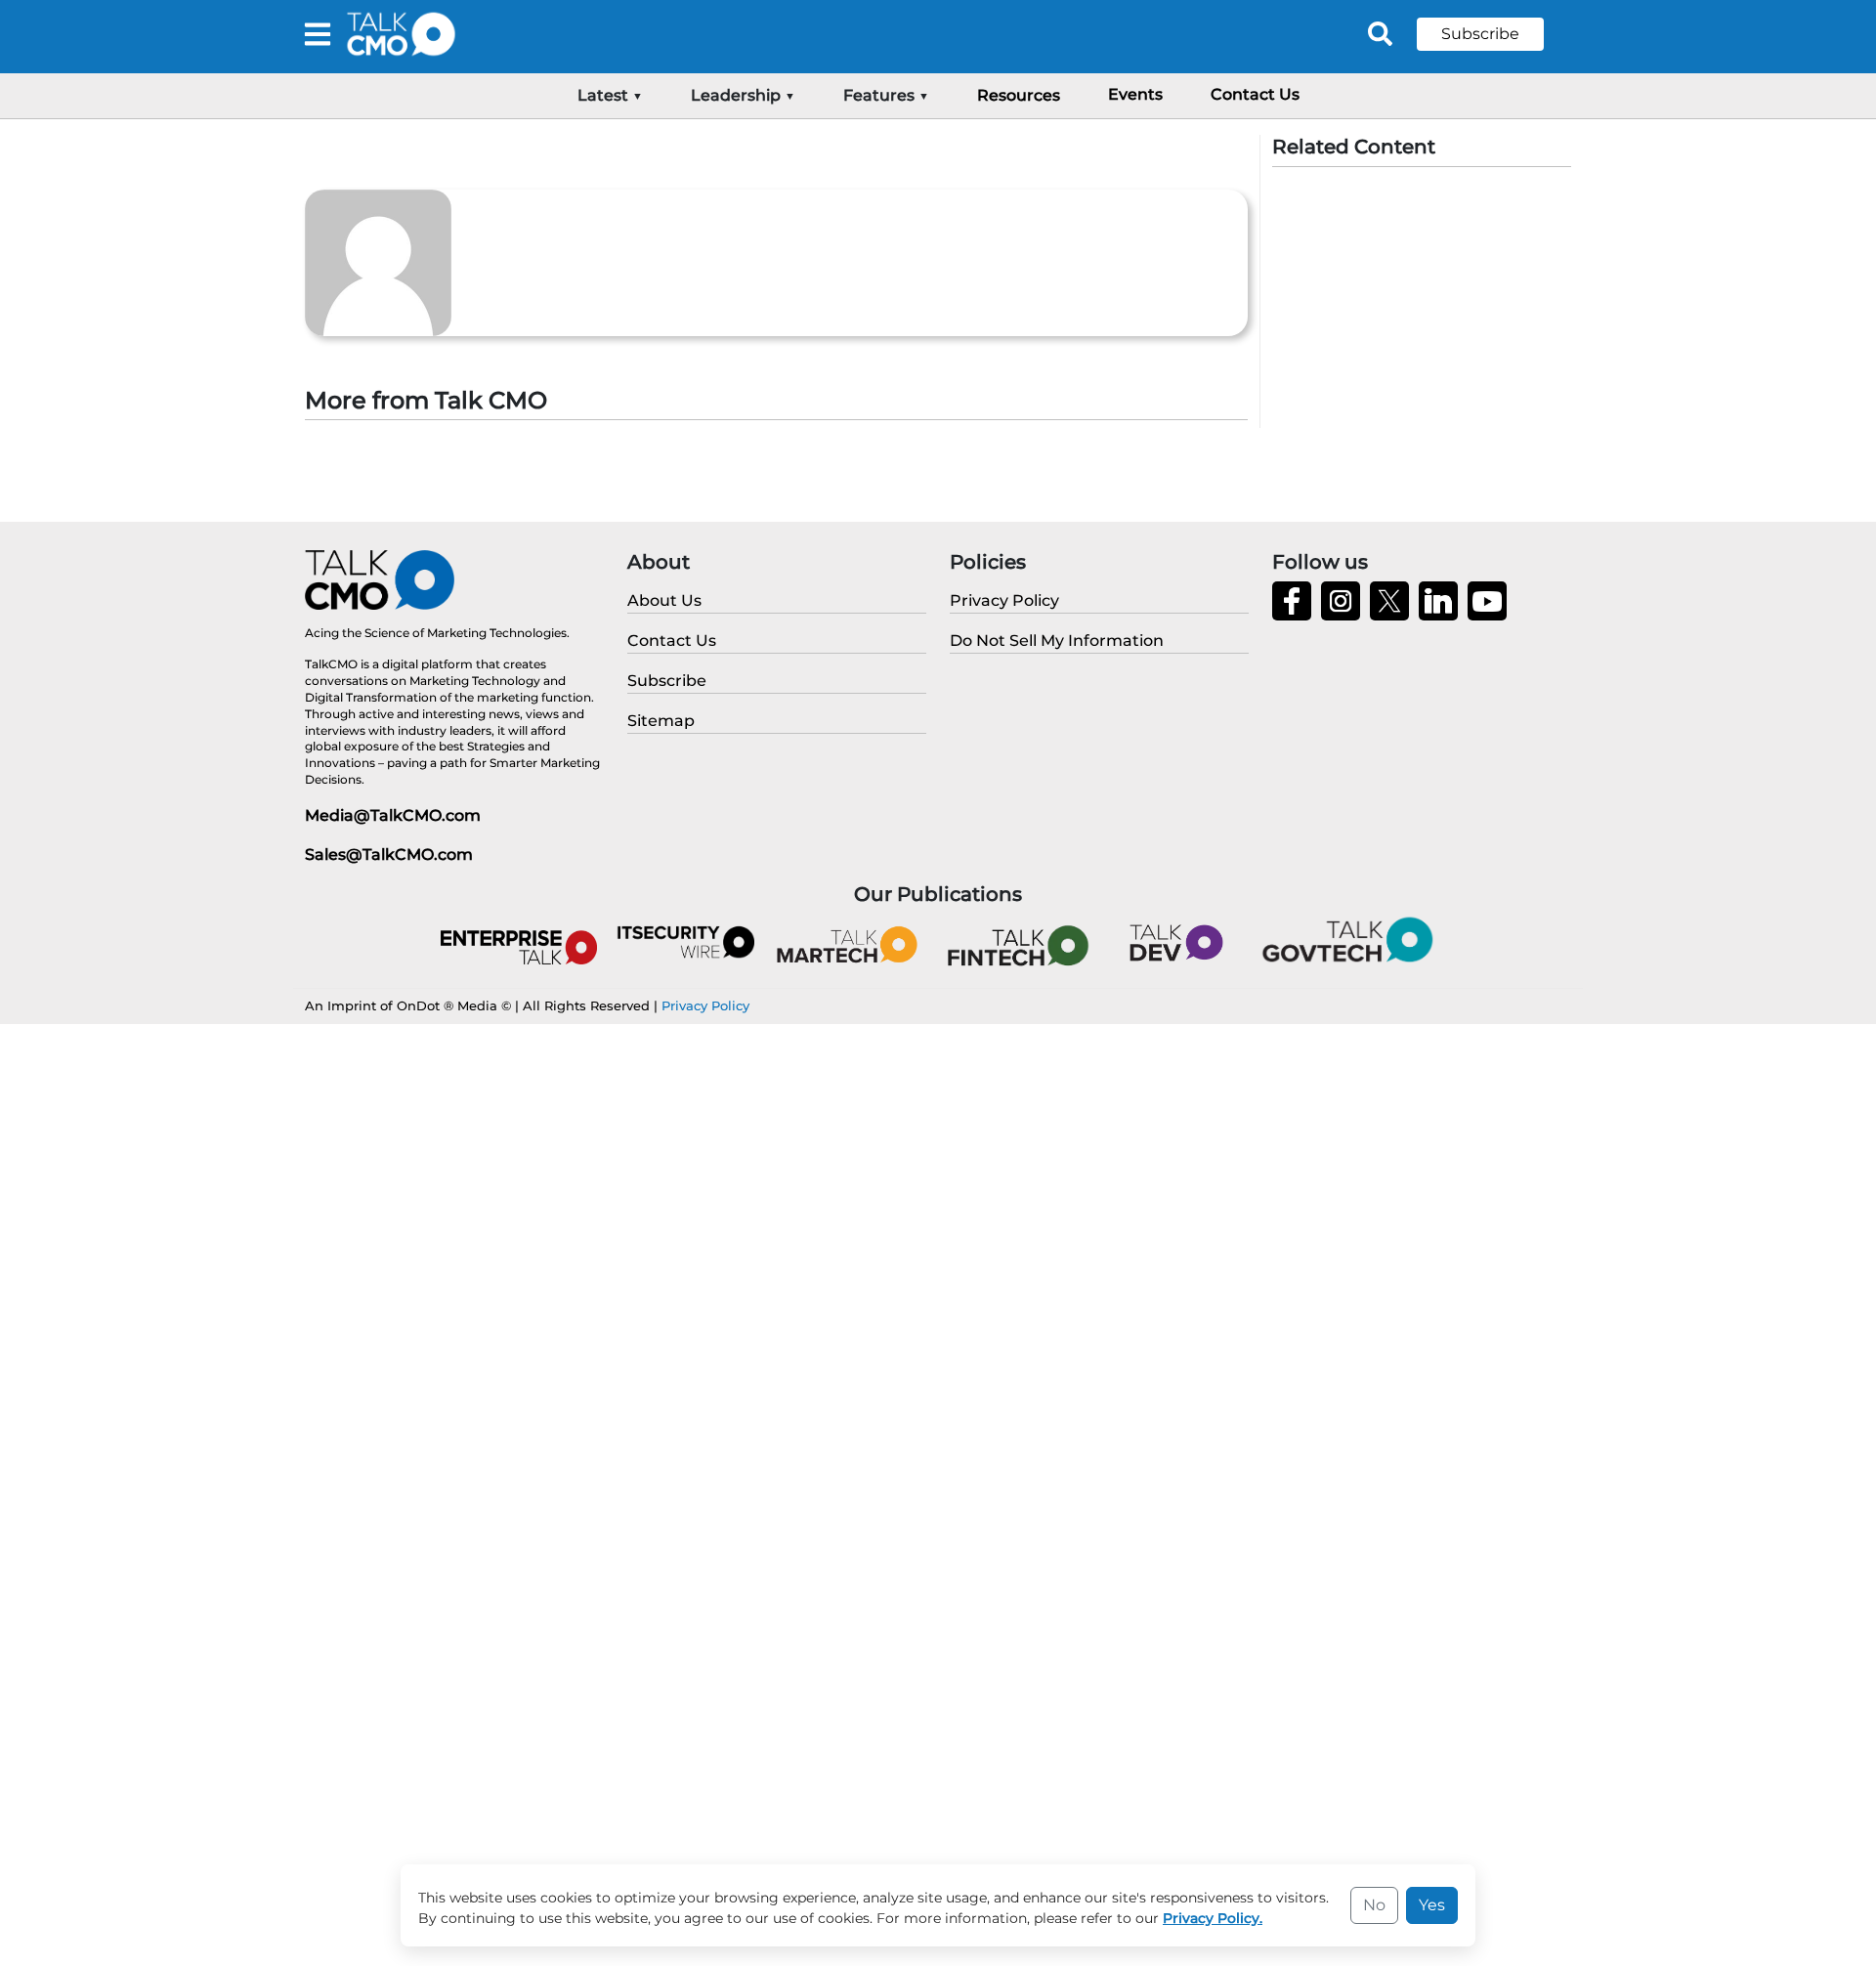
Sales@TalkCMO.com (389, 855)
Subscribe (1480, 34)
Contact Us (1255, 94)
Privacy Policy (705, 1005)
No (1374, 1905)
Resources (1019, 95)
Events (1135, 94)
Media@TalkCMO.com (393, 815)
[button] (1495, 34)
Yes (1432, 1905)
